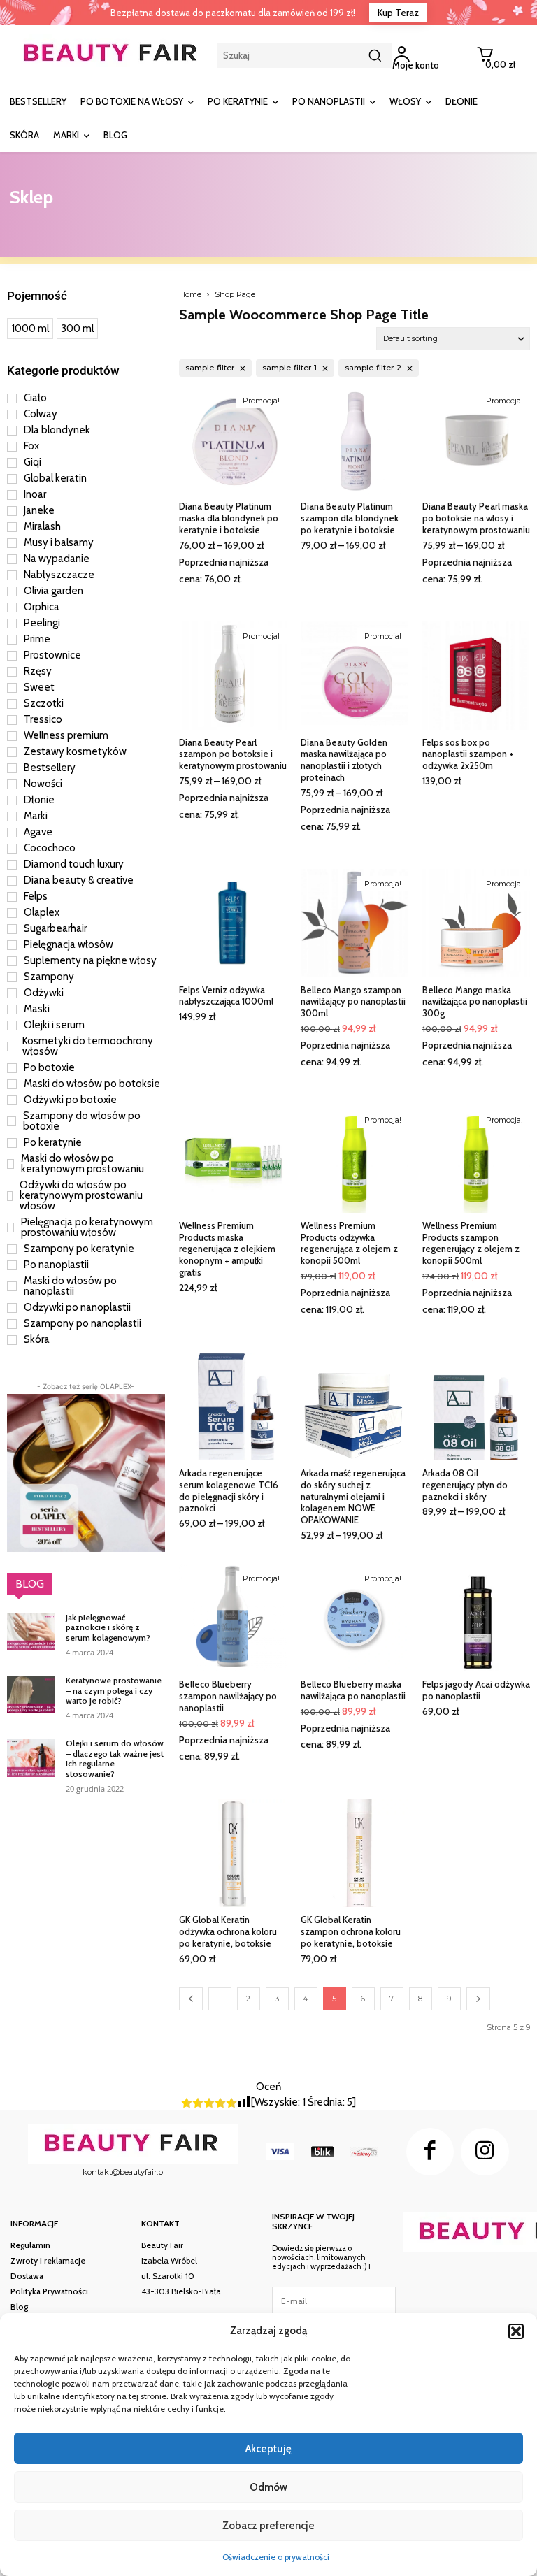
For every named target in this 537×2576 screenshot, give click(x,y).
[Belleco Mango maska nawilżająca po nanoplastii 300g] (476, 923)
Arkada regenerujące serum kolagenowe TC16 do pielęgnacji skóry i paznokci (229, 1491)
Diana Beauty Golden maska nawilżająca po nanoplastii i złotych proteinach (344, 760)
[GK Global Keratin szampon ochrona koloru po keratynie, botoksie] (355, 1853)
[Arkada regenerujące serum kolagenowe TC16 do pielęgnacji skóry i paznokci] (233, 1406)
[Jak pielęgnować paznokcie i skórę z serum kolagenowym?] (31, 1632)
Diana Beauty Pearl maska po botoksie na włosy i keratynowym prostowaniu (476, 518)
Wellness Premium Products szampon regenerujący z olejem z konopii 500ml (471, 1243)
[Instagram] (485, 2152)
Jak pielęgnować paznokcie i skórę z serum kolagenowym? (108, 1627)
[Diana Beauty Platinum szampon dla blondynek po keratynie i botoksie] (355, 440)
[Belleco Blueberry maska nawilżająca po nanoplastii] (355, 1618)
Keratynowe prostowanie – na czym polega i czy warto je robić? (114, 1690)
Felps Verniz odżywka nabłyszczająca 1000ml (226, 996)
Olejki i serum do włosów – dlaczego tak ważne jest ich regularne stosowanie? (115, 1758)
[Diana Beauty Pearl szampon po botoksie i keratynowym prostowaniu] (233, 675)
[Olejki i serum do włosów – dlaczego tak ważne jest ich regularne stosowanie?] (31, 1757)
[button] (516, 2331)
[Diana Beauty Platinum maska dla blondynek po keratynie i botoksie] (233, 440)
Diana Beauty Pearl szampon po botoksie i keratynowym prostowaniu (233, 754)
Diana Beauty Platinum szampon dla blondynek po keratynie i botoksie (350, 518)
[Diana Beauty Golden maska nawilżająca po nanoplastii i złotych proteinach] (355, 675)
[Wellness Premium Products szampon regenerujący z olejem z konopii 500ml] (476, 1159)
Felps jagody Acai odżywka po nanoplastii (476, 1690)
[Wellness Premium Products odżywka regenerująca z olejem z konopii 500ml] (355, 1159)
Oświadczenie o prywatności (276, 2557)
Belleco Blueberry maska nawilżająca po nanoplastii (353, 1690)
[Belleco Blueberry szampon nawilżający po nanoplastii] (233, 1618)
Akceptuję (268, 2449)
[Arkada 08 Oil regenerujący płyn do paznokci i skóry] (476, 1406)
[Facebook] (430, 2152)
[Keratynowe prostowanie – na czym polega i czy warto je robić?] (31, 1694)
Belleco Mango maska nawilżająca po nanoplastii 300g (475, 1002)
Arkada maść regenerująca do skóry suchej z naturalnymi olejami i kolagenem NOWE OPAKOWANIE (353, 1497)
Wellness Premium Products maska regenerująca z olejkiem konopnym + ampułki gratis (227, 1249)
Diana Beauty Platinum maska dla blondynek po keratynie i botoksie (229, 518)
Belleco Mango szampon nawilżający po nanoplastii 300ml (353, 1002)
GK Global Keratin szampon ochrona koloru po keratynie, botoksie (351, 1931)
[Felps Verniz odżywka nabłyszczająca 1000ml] (233, 923)
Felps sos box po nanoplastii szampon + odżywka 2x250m (468, 754)
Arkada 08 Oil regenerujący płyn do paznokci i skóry (465, 1485)
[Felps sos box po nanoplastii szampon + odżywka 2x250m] (476, 675)
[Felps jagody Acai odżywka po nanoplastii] (476, 1618)
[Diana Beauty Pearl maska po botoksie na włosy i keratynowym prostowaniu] (476, 440)
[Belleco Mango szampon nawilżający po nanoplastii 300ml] (355, 923)
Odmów (268, 2487)
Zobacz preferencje (268, 2526)
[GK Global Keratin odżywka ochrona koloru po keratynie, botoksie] (233, 1853)
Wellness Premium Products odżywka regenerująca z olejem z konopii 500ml (349, 1243)
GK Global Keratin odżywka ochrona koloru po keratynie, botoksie (228, 1931)
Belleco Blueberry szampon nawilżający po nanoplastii (228, 1696)
